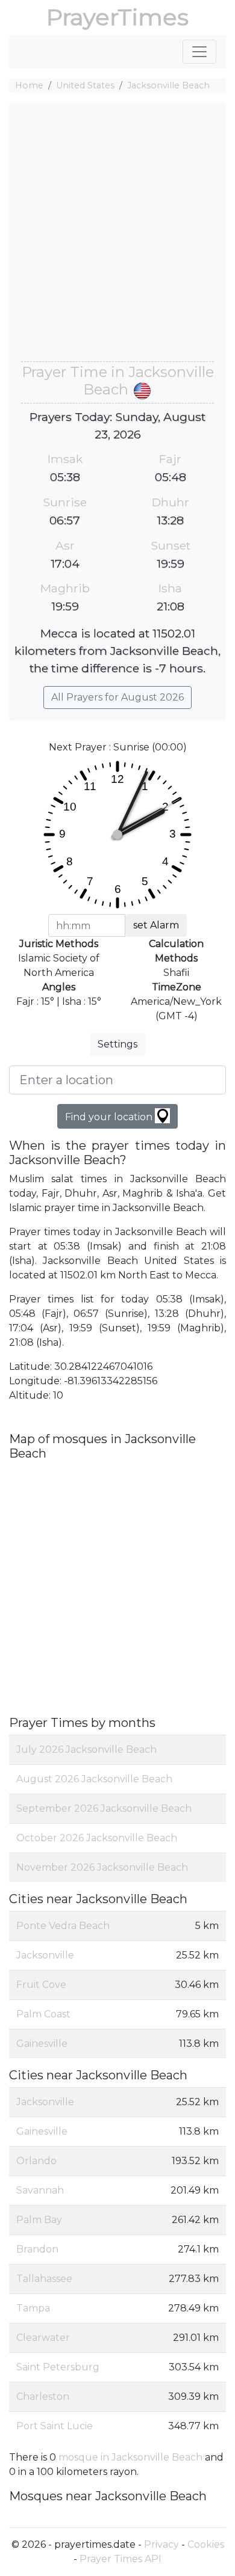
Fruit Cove (41, 1985)
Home (29, 85)
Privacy (161, 2544)
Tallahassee (44, 2279)
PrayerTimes (117, 17)
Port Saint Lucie (55, 2426)
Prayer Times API (121, 2559)
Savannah (40, 2190)
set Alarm (156, 925)
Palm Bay (39, 2220)
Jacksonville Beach (168, 85)
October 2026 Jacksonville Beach (97, 1838)
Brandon (37, 2249)
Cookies (206, 2544)
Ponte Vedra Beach (63, 1926)
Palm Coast (43, 2014)
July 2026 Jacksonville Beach (86, 1750)
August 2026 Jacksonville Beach (94, 1779)
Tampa (33, 2308)
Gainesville (42, 2044)
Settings (117, 1044)
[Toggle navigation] (199, 52)
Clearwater (43, 2338)
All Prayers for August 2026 (117, 697)
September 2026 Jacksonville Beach (104, 1808)
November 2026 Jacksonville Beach (102, 1867)
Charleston (43, 2397)
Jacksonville (45, 1955)
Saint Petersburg (58, 2367)
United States (85, 85)
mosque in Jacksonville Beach (130, 2457)
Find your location (110, 1117)
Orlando (36, 2161)
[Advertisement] (117, 238)
